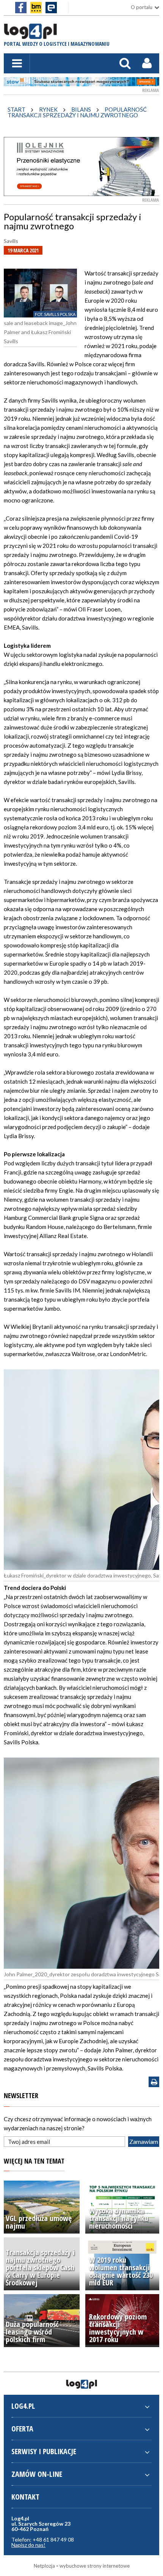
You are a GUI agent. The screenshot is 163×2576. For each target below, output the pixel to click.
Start (16, 109)
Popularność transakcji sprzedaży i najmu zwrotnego (77, 112)
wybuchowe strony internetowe (95, 2566)
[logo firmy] (30, 35)
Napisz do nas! (28, 2545)
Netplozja (44, 2566)
